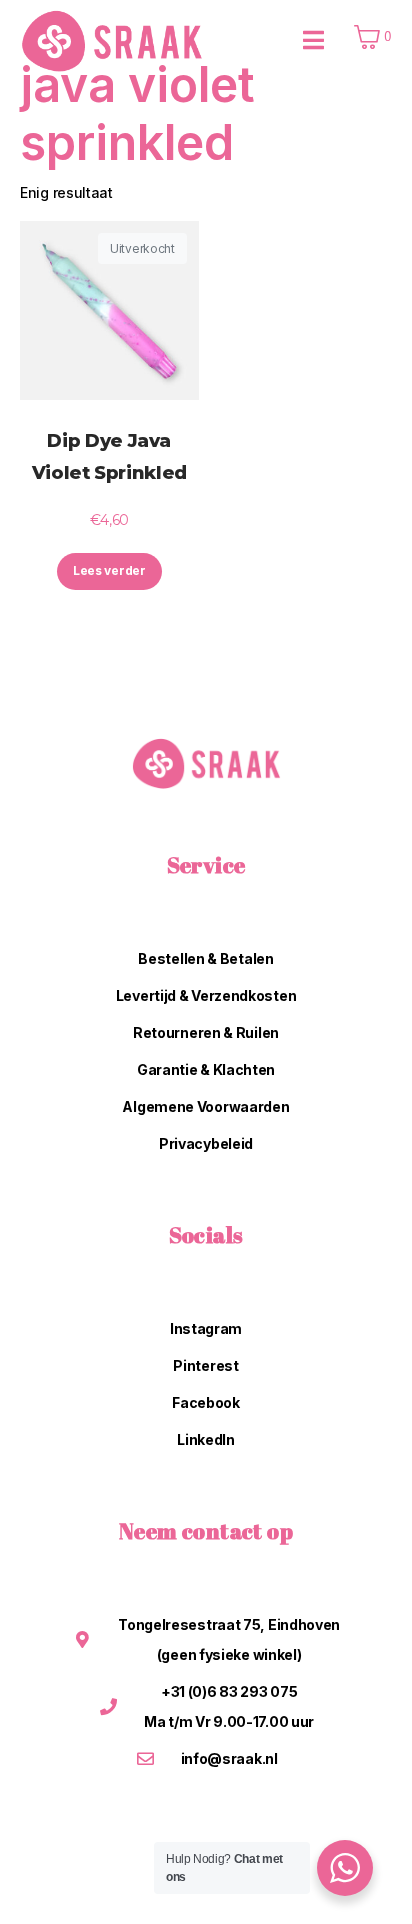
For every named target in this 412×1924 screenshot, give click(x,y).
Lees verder (109, 570)
